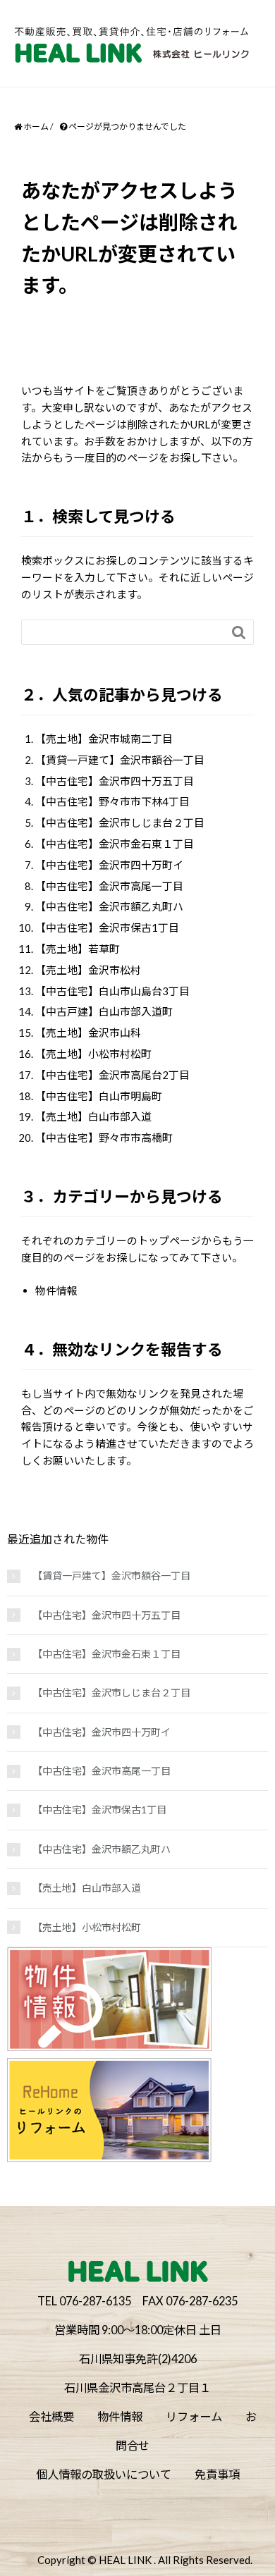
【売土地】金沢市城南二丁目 (104, 739)
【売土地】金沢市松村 (88, 970)
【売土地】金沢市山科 (88, 1033)
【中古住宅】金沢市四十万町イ (109, 865)
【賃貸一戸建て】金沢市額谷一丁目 (120, 760)
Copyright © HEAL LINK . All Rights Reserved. (145, 2560)
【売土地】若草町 (78, 949)
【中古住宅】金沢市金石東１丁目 (115, 844)
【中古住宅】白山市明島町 (99, 1096)
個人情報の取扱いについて (104, 2474)
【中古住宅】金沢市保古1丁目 (107, 928)
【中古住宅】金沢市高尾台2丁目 (112, 1075)
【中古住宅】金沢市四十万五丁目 (115, 781)
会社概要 (51, 2416)
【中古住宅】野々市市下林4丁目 (112, 801)
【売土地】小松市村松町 (93, 1054)
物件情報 (56, 1290)
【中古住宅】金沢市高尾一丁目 (109, 886)
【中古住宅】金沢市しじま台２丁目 (120, 822)
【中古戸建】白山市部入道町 (104, 1011)
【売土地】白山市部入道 (93, 1116)
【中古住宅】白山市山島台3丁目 (112, 991)
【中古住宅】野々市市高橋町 (104, 1138)
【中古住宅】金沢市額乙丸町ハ (109, 906)
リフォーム (194, 2416)
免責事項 (217, 2474)
